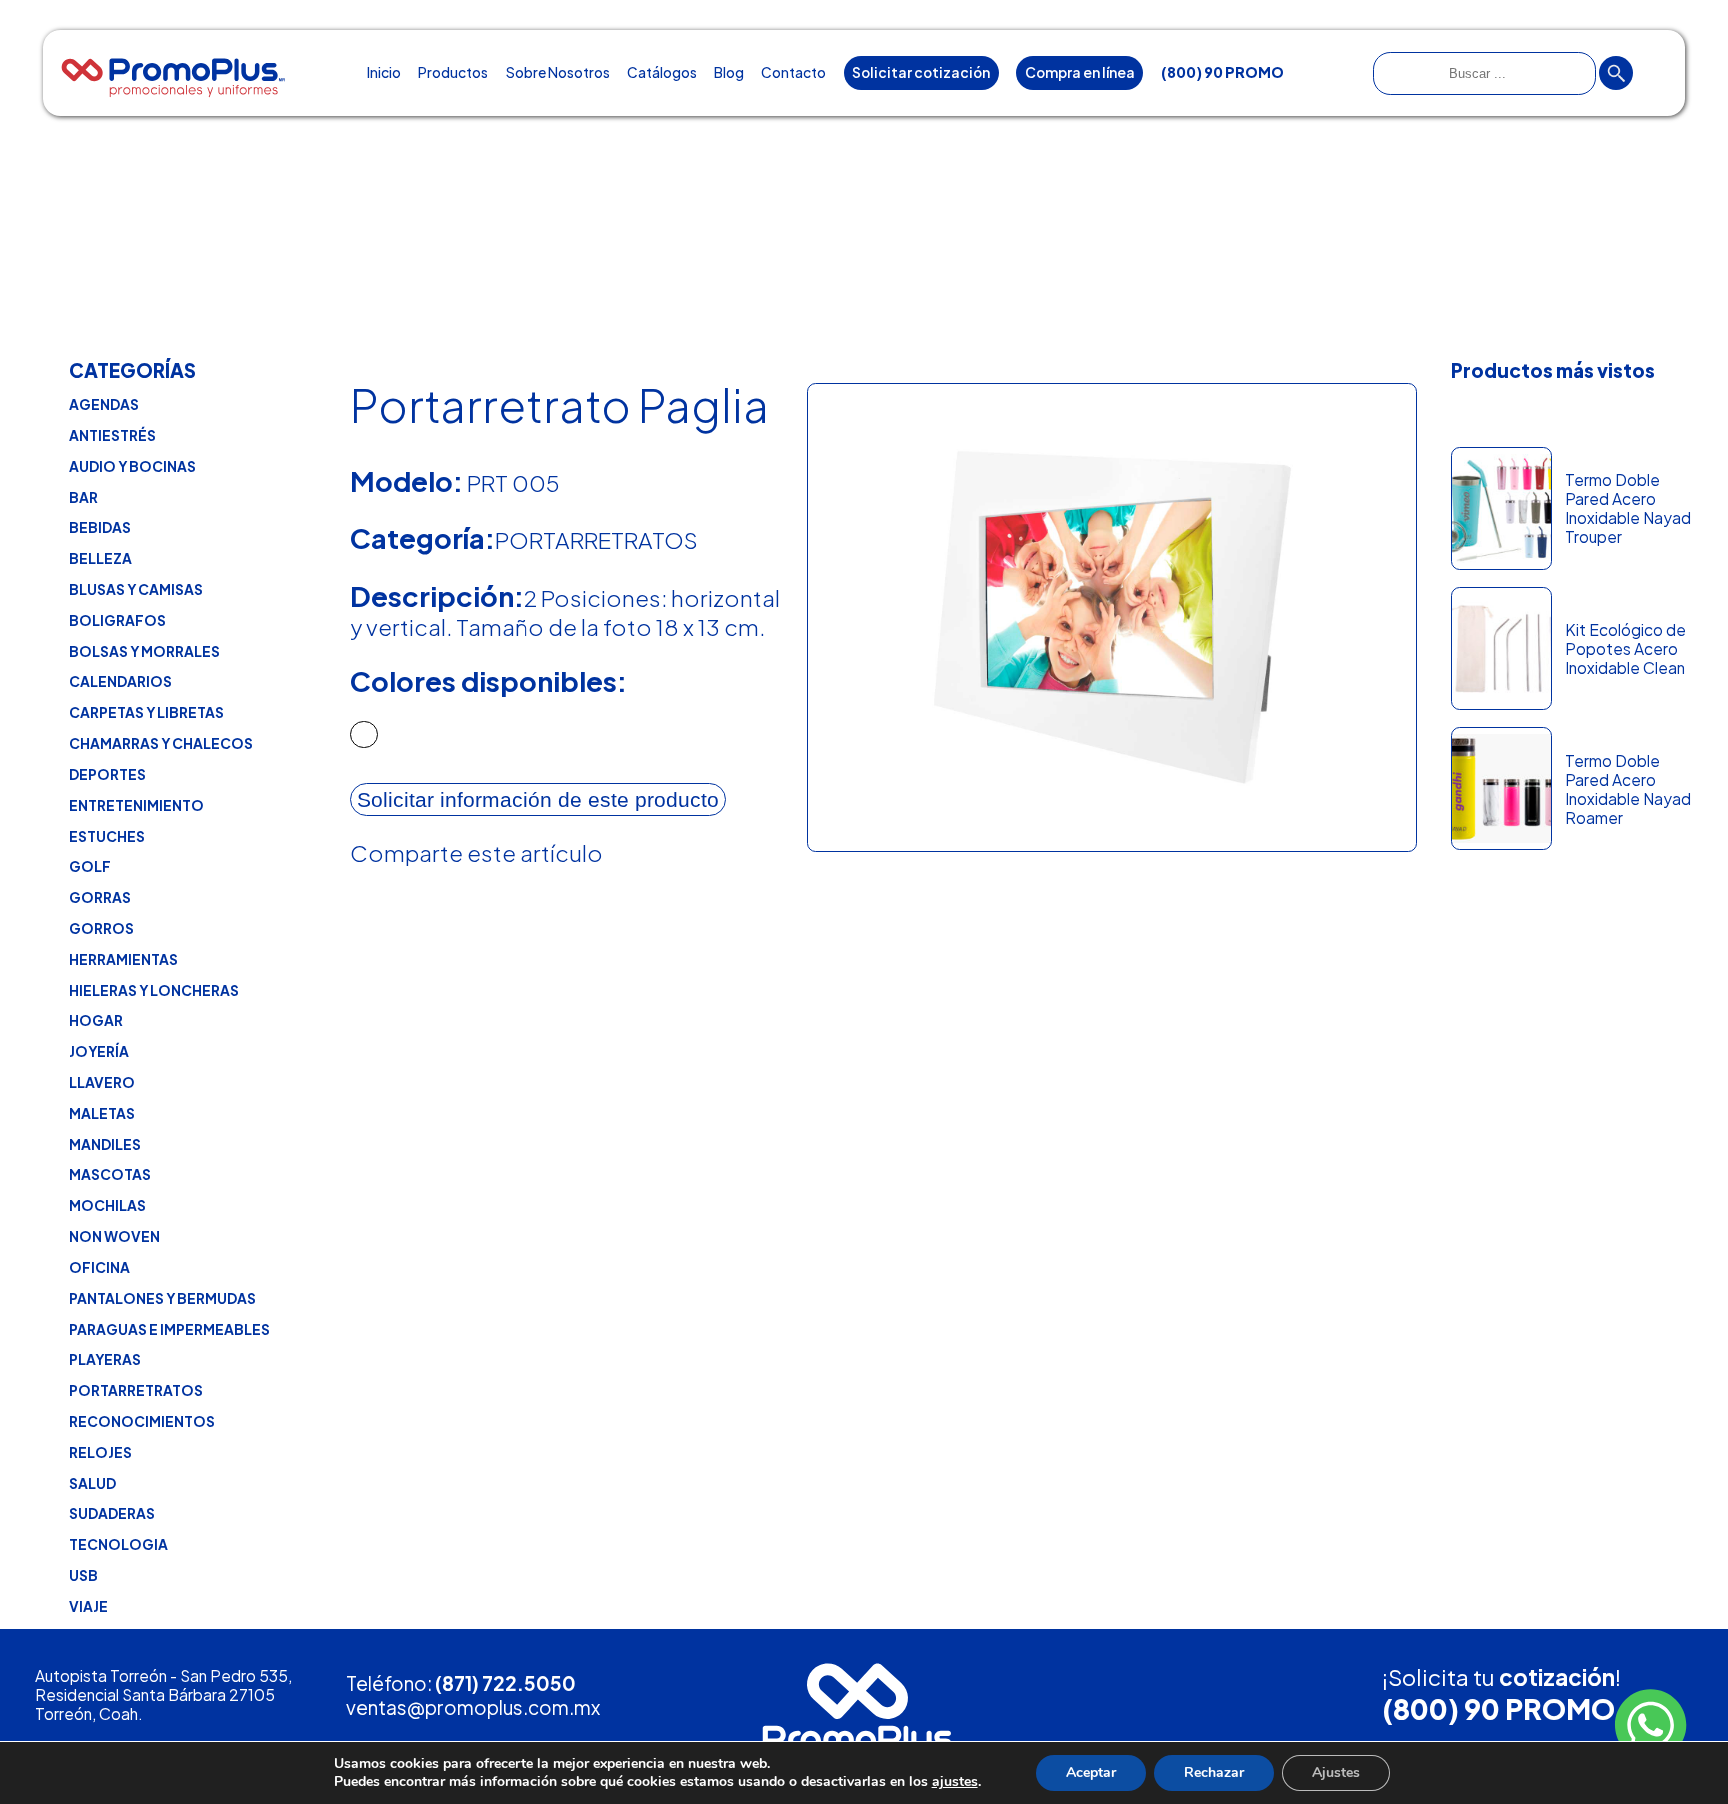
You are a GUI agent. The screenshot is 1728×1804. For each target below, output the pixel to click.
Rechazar (1214, 1772)
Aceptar (1091, 1772)
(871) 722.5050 (505, 1683)
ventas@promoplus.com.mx (473, 1707)
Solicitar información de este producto (538, 799)
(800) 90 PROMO (1498, 1708)
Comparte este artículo (476, 853)
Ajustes (1336, 1772)
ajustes (955, 1782)
